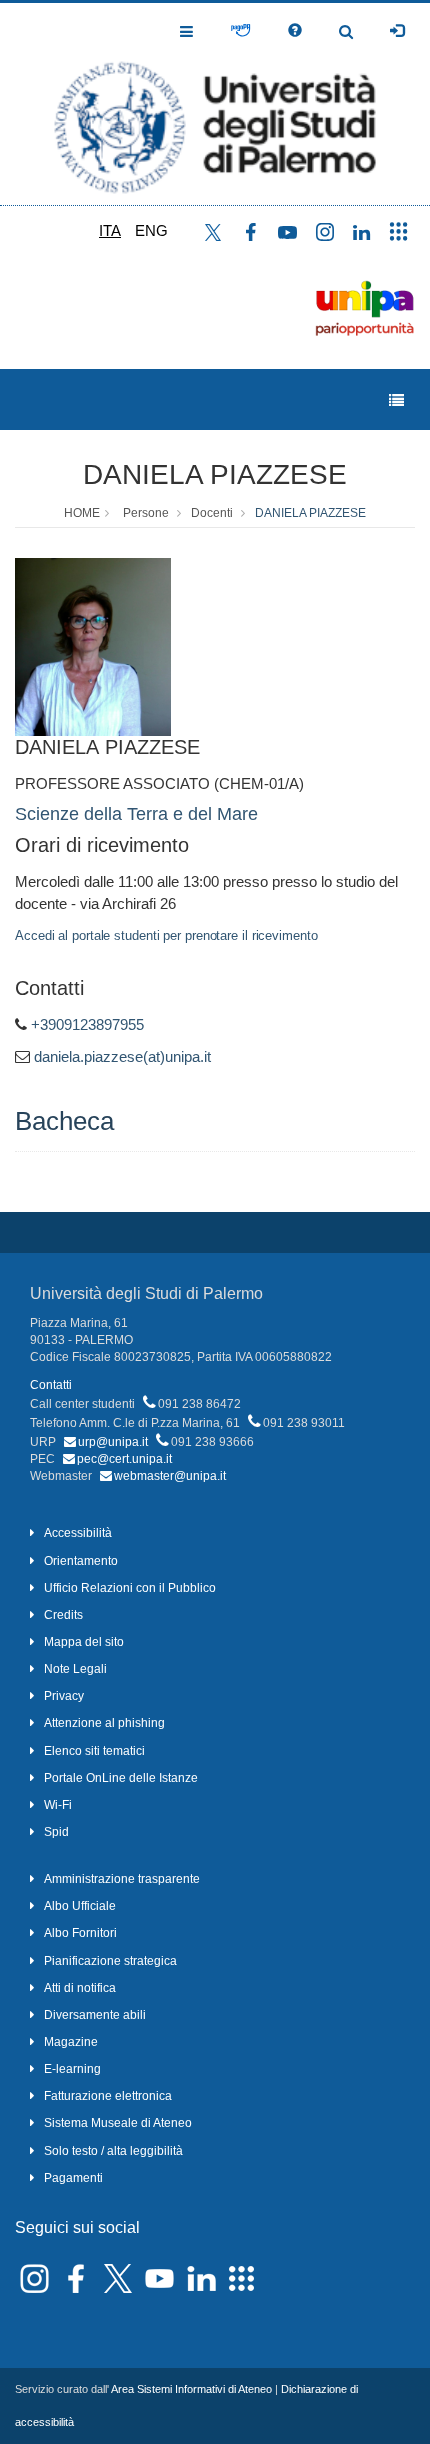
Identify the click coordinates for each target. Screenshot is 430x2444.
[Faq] (295, 31)
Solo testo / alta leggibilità (113, 2151)
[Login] (397, 31)
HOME (82, 513)
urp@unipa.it (113, 1442)
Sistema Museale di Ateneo (118, 2123)
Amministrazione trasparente (122, 1879)
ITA (110, 230)
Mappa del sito (84, 1642)
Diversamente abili (95, 2015)
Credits (63, 1615)
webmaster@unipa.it (170, 1476)
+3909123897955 (87, 1024)
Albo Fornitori (80, 1933)
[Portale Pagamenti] (240, 31)
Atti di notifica (80, 1988)
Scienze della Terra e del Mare (136, 814)
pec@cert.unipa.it (124, 1459)
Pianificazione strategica (110, 1961)
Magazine (71, 2042)
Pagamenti (73, 2178)
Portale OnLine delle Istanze (121, 1778)
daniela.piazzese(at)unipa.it (122, 1056)
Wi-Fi (58, 1805)
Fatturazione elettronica (108, 2096)
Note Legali (75, 1669)
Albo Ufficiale (80, 1906)
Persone (146, 513)
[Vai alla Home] (215, 104)
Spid (56, 1832)
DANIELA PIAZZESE (215, 474)
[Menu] (396, 400)
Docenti (212, 513)
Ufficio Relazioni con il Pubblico (130, 1588)
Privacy (64, 1696)
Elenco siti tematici (94, 1751)
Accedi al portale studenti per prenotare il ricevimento (166, 935)
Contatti (51, 1385)
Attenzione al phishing (104, 1723)
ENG (151, 230)
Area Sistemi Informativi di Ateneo (191, 2389)
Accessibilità (78, 1533)
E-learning (72, 2069)
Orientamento (81, 1561)
